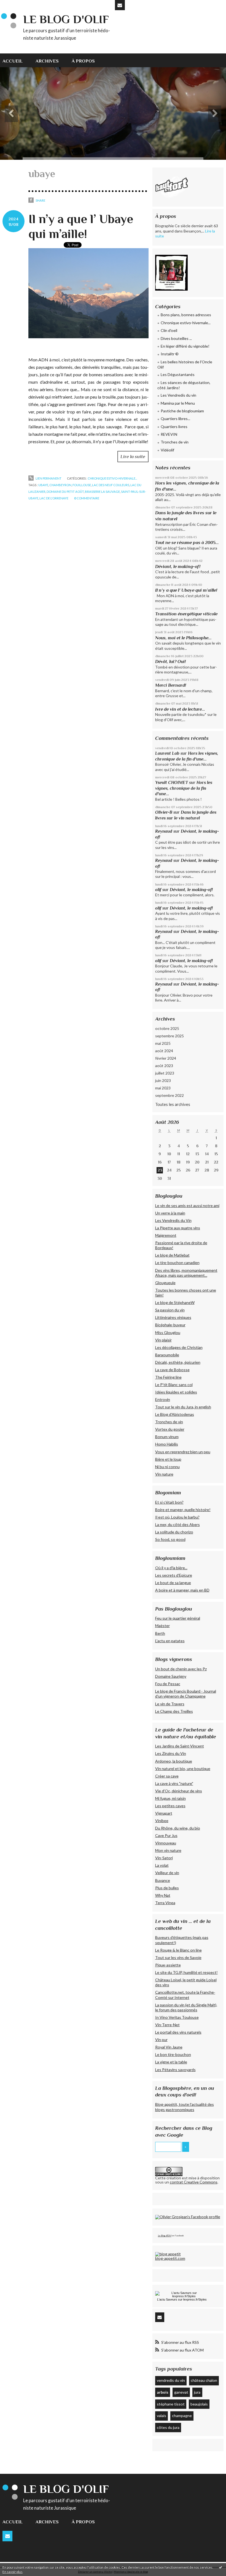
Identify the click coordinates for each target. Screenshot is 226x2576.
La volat (162, 1865)
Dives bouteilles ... (176, 338)
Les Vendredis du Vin (173, 1220)
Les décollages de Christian (179, 1347)
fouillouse (82, 485)
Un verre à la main (170, 1213)
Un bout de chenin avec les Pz (181, 1669)
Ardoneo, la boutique (174, 1761)
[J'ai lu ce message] (220, 2567)
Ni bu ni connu (167, 1467)
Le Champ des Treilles (174, 1711)
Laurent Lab (167, 753)
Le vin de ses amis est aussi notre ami (187, 1206)
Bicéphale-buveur (170, 1325)
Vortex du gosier (170, 1429)
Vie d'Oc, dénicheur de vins (179, 1791)
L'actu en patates (170, 1641)
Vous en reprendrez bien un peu (183, 1452)
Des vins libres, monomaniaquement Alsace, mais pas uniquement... (186, 1273)
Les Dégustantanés (178, 374)
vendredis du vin (171, 2380)
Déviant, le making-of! (178, 566)
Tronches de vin (175, 442)
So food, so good (170, 1539)
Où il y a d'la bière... (171, 1568)
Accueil (13, 61)
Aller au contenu (17, 4)
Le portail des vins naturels (178, 2032)
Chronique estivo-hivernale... (112, 478)
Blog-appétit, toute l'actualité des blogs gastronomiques (185, 2107)
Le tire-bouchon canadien (177, 1263)
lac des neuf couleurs (111, 485)
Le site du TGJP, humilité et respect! (186, 1972)
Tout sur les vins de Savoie (178, 1957)
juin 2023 (163, 1080)
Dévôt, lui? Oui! (170, 661)
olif (158, 890)
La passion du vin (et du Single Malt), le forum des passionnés (186, 2007)
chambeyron (60, 485)
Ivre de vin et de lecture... (180, 709)
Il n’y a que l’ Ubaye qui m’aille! (186, 590)
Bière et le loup (168, 1459)
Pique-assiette (168, 1965)
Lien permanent (48, 478)
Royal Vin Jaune (169, 2047)
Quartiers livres (174, 427)
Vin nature (164, 1474)
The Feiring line (168, 1377)
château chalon (204, 2380)
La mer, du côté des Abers (177, 1524)
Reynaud (164, 831)
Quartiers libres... (175, 419)
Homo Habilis (167, 1444)
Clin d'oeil (169, 330)
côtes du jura (168, 2427)
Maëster (162, 1626)
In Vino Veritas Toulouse (177, 2017)
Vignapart (164, 1813)
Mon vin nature (168, 1850)
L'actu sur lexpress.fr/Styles (182, 2299)
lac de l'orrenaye (54, 498)
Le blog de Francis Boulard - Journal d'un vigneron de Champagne (186, 1694)
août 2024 (164, 1051)
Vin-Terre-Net (167, 2025)
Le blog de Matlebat (172, 1255)
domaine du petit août (65, 492)
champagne (182, 2416)
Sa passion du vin (170, 1310)
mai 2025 (163, 1043)
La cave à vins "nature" (174, 1783)
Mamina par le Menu (178, 403)
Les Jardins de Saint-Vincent (180, 1746)
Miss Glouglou (168, 1332)
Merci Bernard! (171, 685)
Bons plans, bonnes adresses (186, 315)
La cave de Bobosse (172, 1370)
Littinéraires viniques (173, 1317)
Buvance (163, 1880)
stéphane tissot (171, 2404)
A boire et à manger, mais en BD (182, 1590)
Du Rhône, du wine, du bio (178, 1828)
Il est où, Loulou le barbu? (177, 1517)
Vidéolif (167, 450)
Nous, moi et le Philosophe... (183, 638)
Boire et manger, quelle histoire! (183, 1510)
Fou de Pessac (168, 1684)
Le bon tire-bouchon (173, 2054)
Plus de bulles (167, 1888)
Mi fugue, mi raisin (170, 1798)
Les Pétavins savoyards (175, 2070)
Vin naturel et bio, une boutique (183, 1769)
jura (197, 2392)
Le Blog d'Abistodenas (175, 1414)
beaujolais (199, 2404)
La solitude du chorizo (174, 1532)
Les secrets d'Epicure (174, 1575)
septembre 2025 (169, 1036)
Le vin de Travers (170, 1704)
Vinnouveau (166, 1843)
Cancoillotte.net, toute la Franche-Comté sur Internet (185, 1995)
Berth (160, 1633)
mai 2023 (163, 1088)
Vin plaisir (163, 1340)
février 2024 (166, 1058)
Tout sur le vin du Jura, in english (183, 1407)
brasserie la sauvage (102, 492)
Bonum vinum (167, 1437)
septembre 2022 (169, 1095)
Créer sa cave (167, 1776)
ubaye (43, 485)
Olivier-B (164, 812)
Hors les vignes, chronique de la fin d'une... (184, 788)
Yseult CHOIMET (172, 782)
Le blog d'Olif (66, 19)
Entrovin (163, 1399)
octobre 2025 (167, 1028)
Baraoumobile (167, 1355)
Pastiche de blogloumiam (182, 411)
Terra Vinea (165, 1903)
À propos (83, 61)
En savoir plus (13, 2572)
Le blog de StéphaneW (175, 1302)
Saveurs (172, 2299)
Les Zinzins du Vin (171, 1753)
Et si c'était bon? (169, 1502)
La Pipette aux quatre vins (178, 1228)
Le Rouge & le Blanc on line (178, 1950)
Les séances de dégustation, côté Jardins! (184, 385)
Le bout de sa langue (173, 1583)
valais (162, 2416)
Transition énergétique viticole (186, 614)
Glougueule (165, 1283)
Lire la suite (133, 457)
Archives (47, 61)
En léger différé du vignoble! (185, 346)
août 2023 (164, 1066)
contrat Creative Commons (194, 2182)
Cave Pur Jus (166, 1835)
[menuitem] (16, 60)
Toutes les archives (173, 1104)
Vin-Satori (164, 1858)
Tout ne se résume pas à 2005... (187, 542)
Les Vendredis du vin (178, 395)
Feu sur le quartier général (178, 1618)
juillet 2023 (165, 1073)
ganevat (181, 2392)
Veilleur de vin (167, 1873)
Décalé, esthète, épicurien (178, 1362)
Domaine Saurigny (171, 1676)
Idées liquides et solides (176, 1392)
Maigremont (166, 1235)
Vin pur (161, 2040)
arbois (163, 2392)
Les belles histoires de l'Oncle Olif (185, 365)
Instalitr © (170, 354)
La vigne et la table (171, 2062)
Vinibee (162, 1821)
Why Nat (163, 1895)
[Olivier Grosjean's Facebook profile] (188, 2217)
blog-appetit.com (170, 2258)
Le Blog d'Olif (165, 2236)
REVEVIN (169, 434)
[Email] (120, 5)
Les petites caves (170, 1806)
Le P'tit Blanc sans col (174, 1385)
